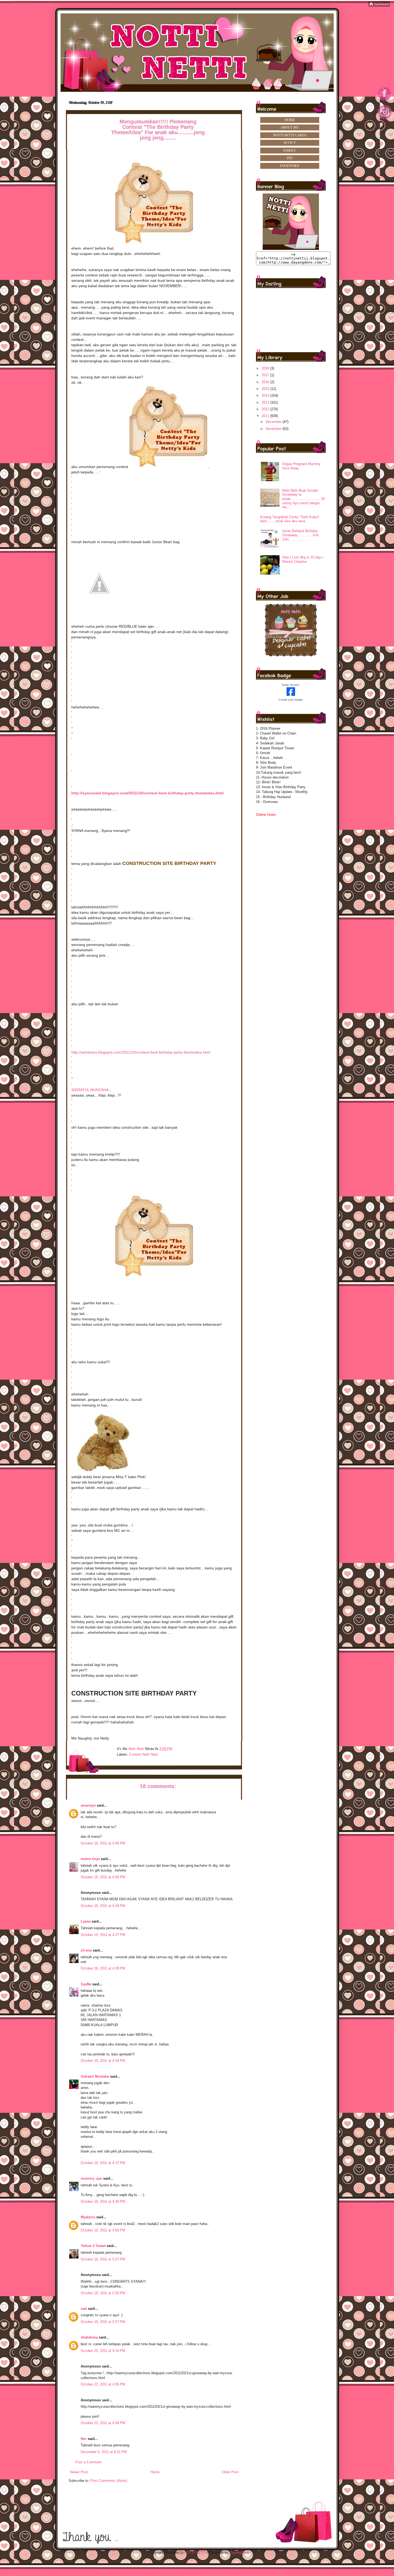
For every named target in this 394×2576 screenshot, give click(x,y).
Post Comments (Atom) (109, 2481)
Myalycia (88, 2217)
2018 (266, 368)
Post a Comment (88, 2462)
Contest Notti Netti (144, 1754)
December (274, 422)
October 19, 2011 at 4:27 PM (103, 1935)
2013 (266, 402)
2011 (266, 416)
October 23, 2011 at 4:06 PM (103, 2423)
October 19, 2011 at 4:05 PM (103, 1843)
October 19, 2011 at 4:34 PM (103, 2061)
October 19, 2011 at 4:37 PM (103, 2163)
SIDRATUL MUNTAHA (90, 1090)
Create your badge (291, 700)
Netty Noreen (291, 685)
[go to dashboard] (385, 121)
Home (155, 2472)
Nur (84, 2439)
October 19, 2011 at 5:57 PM (103, 2322)
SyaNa (86, 1984)
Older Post (230, 2472)
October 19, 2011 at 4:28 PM (103, 1968)
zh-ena (86, 1950)
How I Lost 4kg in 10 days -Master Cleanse (304, 559)
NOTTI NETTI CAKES (290, 135)
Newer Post (79, 2472)
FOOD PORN (290, 166)
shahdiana (89, 2337)
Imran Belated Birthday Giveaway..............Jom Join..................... (301, 535)
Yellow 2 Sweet (93, 2246)
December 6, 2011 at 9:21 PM (104, 2452)
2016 (266, 382)
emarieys (88, 1805)
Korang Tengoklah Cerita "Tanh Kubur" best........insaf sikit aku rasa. (290, 519)
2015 (266, 389)
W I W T (290, 143)
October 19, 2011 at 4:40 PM (103, 2202)
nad (84, 2309)
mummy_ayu (91, 2178)
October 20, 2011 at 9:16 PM (103, 2351)
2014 (266, 395)
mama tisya (90, 1859)
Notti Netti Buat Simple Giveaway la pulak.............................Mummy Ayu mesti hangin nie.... (303, 499)
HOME (290, 120)
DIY (290, 158)
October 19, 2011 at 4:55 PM (103, 2230)
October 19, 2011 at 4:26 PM (103, 1906)
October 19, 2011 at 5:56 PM (103, 2293)
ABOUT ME (290, 127)
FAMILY (290, 150)
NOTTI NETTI (195, 2553)
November (274, 429)
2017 (266, 375)
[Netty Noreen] (291, 695)
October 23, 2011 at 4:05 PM (103, 2384)
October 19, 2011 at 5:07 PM (103, 2259)
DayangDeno (239, 2553)
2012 (266, 409)
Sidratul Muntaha (95, 2076)
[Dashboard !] (379, 6)
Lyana (86, 1921)
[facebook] (385, 100)
